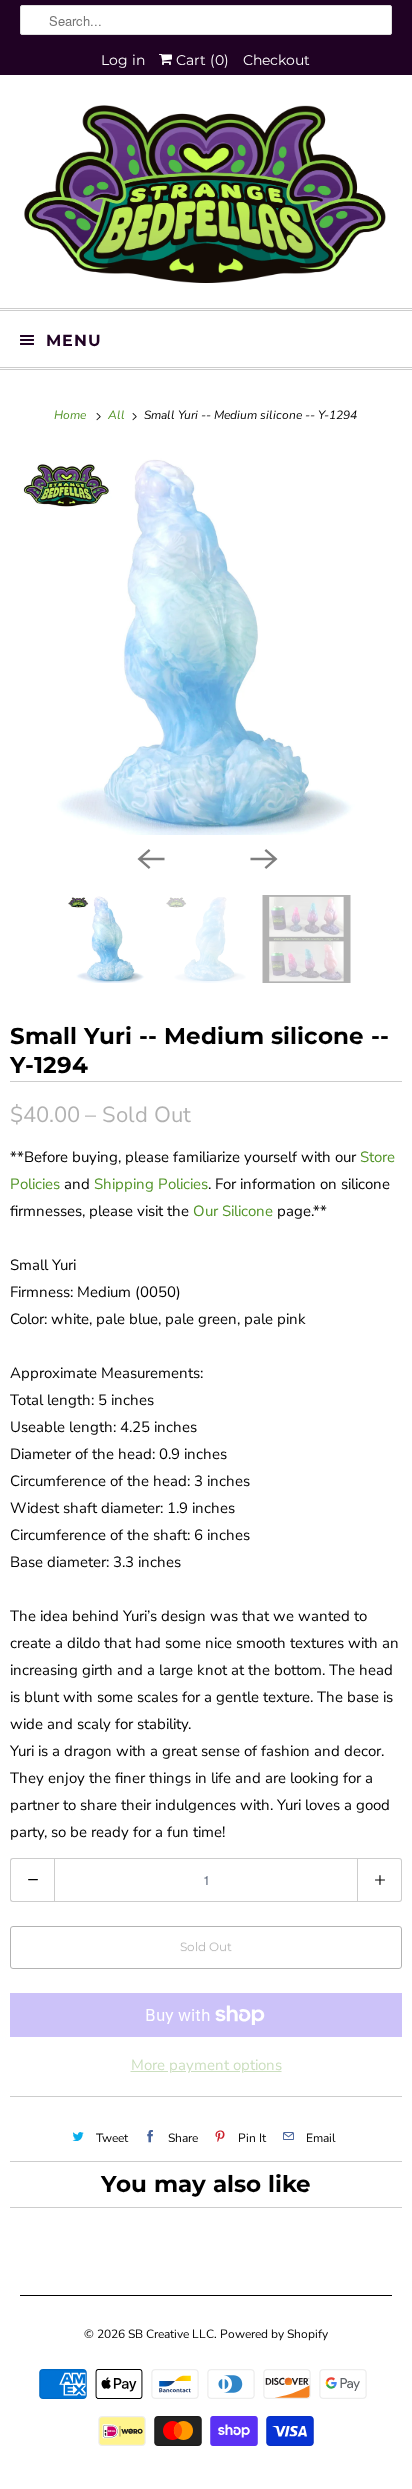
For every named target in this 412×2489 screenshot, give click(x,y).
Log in (123, 60)
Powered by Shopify (274, 2334)
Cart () (200, 60)
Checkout (276, 60)
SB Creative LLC (171, 2334)
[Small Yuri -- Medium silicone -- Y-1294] (206, 644)
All (118, 415)
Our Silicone (233, 1211)
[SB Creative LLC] (205, 199)
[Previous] (150, 857)
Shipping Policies (151, 1184)
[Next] (262, 857)
